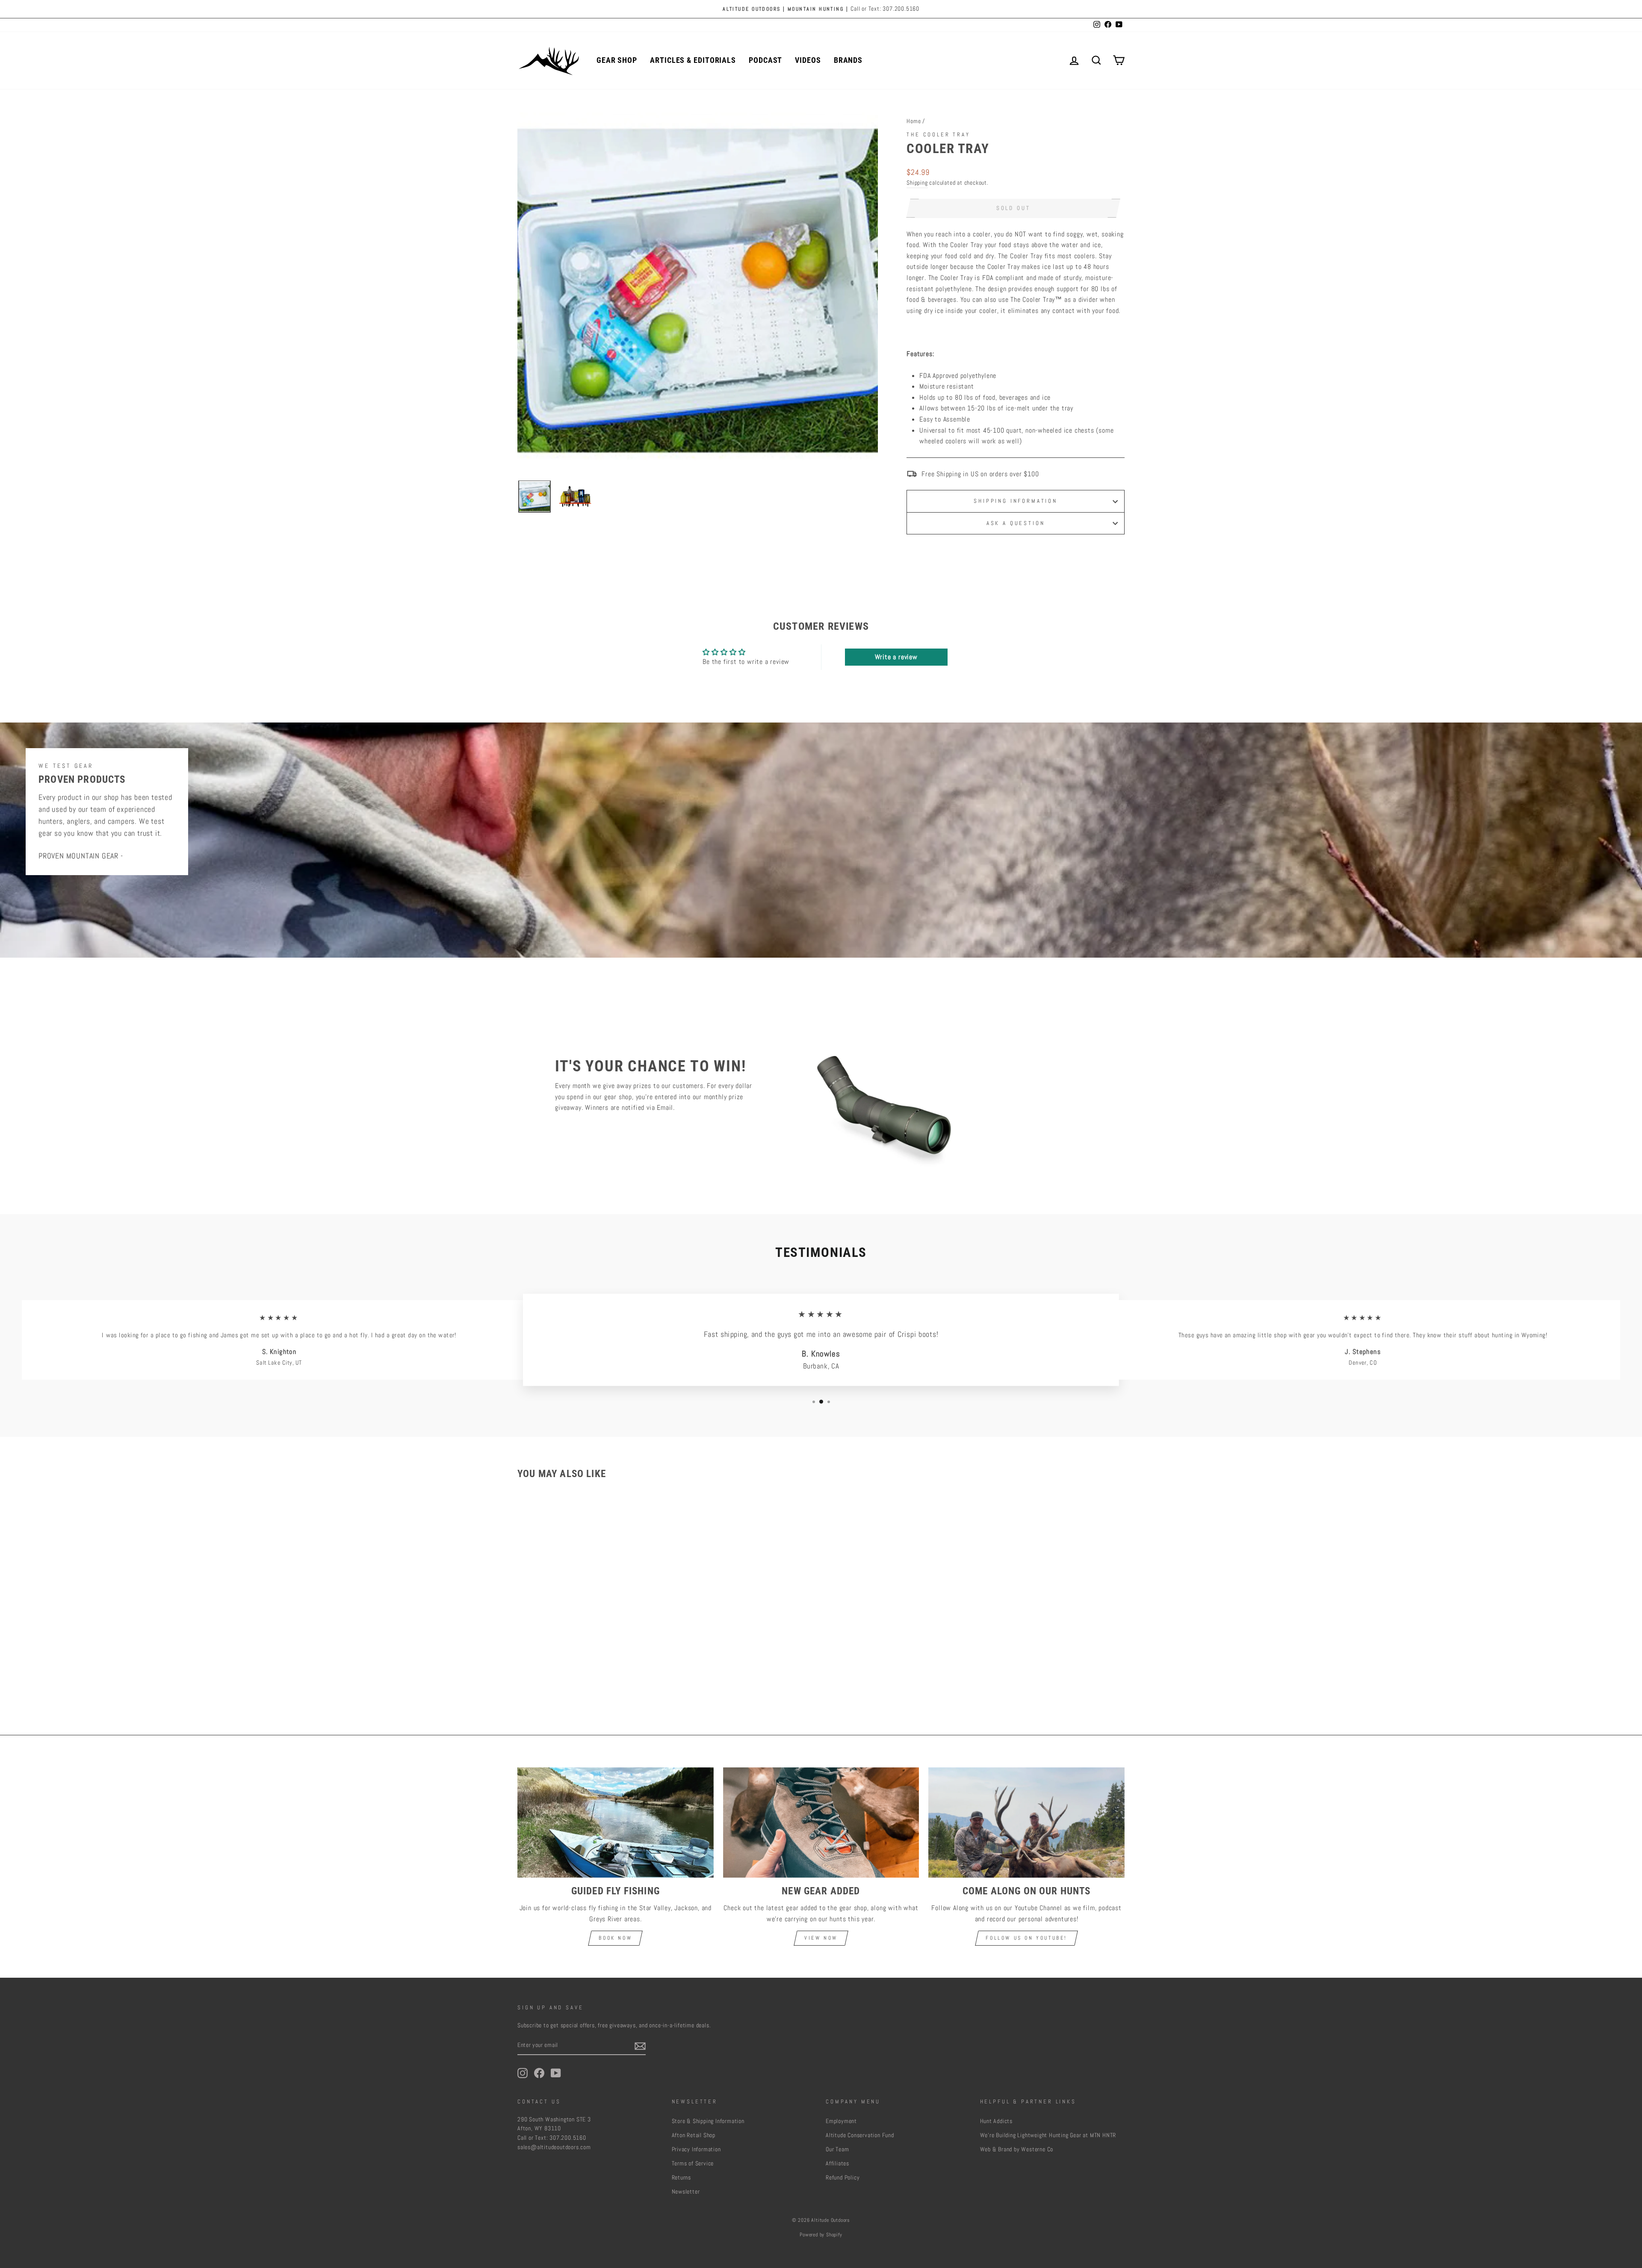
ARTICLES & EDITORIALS (693, 60)
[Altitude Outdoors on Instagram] (523, 2073)
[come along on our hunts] (1026, 1823)
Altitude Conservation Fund (860, 2135)
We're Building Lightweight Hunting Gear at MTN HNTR (1048, 2135)
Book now (615, 1938)
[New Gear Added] (821, 1823)
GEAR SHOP (617, 60)
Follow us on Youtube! (1026, 1938)
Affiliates (837, 2163)
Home (914, 121)
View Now (821, 1938)
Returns (682, 2178)
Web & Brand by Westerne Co (1017, 2149)
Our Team (837, 2149)
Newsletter (686, 2192)
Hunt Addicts (997, 2121)
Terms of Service (693, 2163)
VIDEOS (808, 60)
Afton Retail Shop (694, 2135)
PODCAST (765, 60)
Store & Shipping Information (708, 2121)
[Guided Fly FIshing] (616, 1823)
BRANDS (848, 60)
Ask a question (1016, 523)
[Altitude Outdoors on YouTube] (556, 2073)
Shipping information (1016, 501)
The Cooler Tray (938, 134)
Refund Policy (843, 2178)
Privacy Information (696, 2149)
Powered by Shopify (821, 2235)
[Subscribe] (640, 2046)
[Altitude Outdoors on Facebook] (539, 2073)
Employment (841, 2121)
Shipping (917, 183)
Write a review (896, 657)
